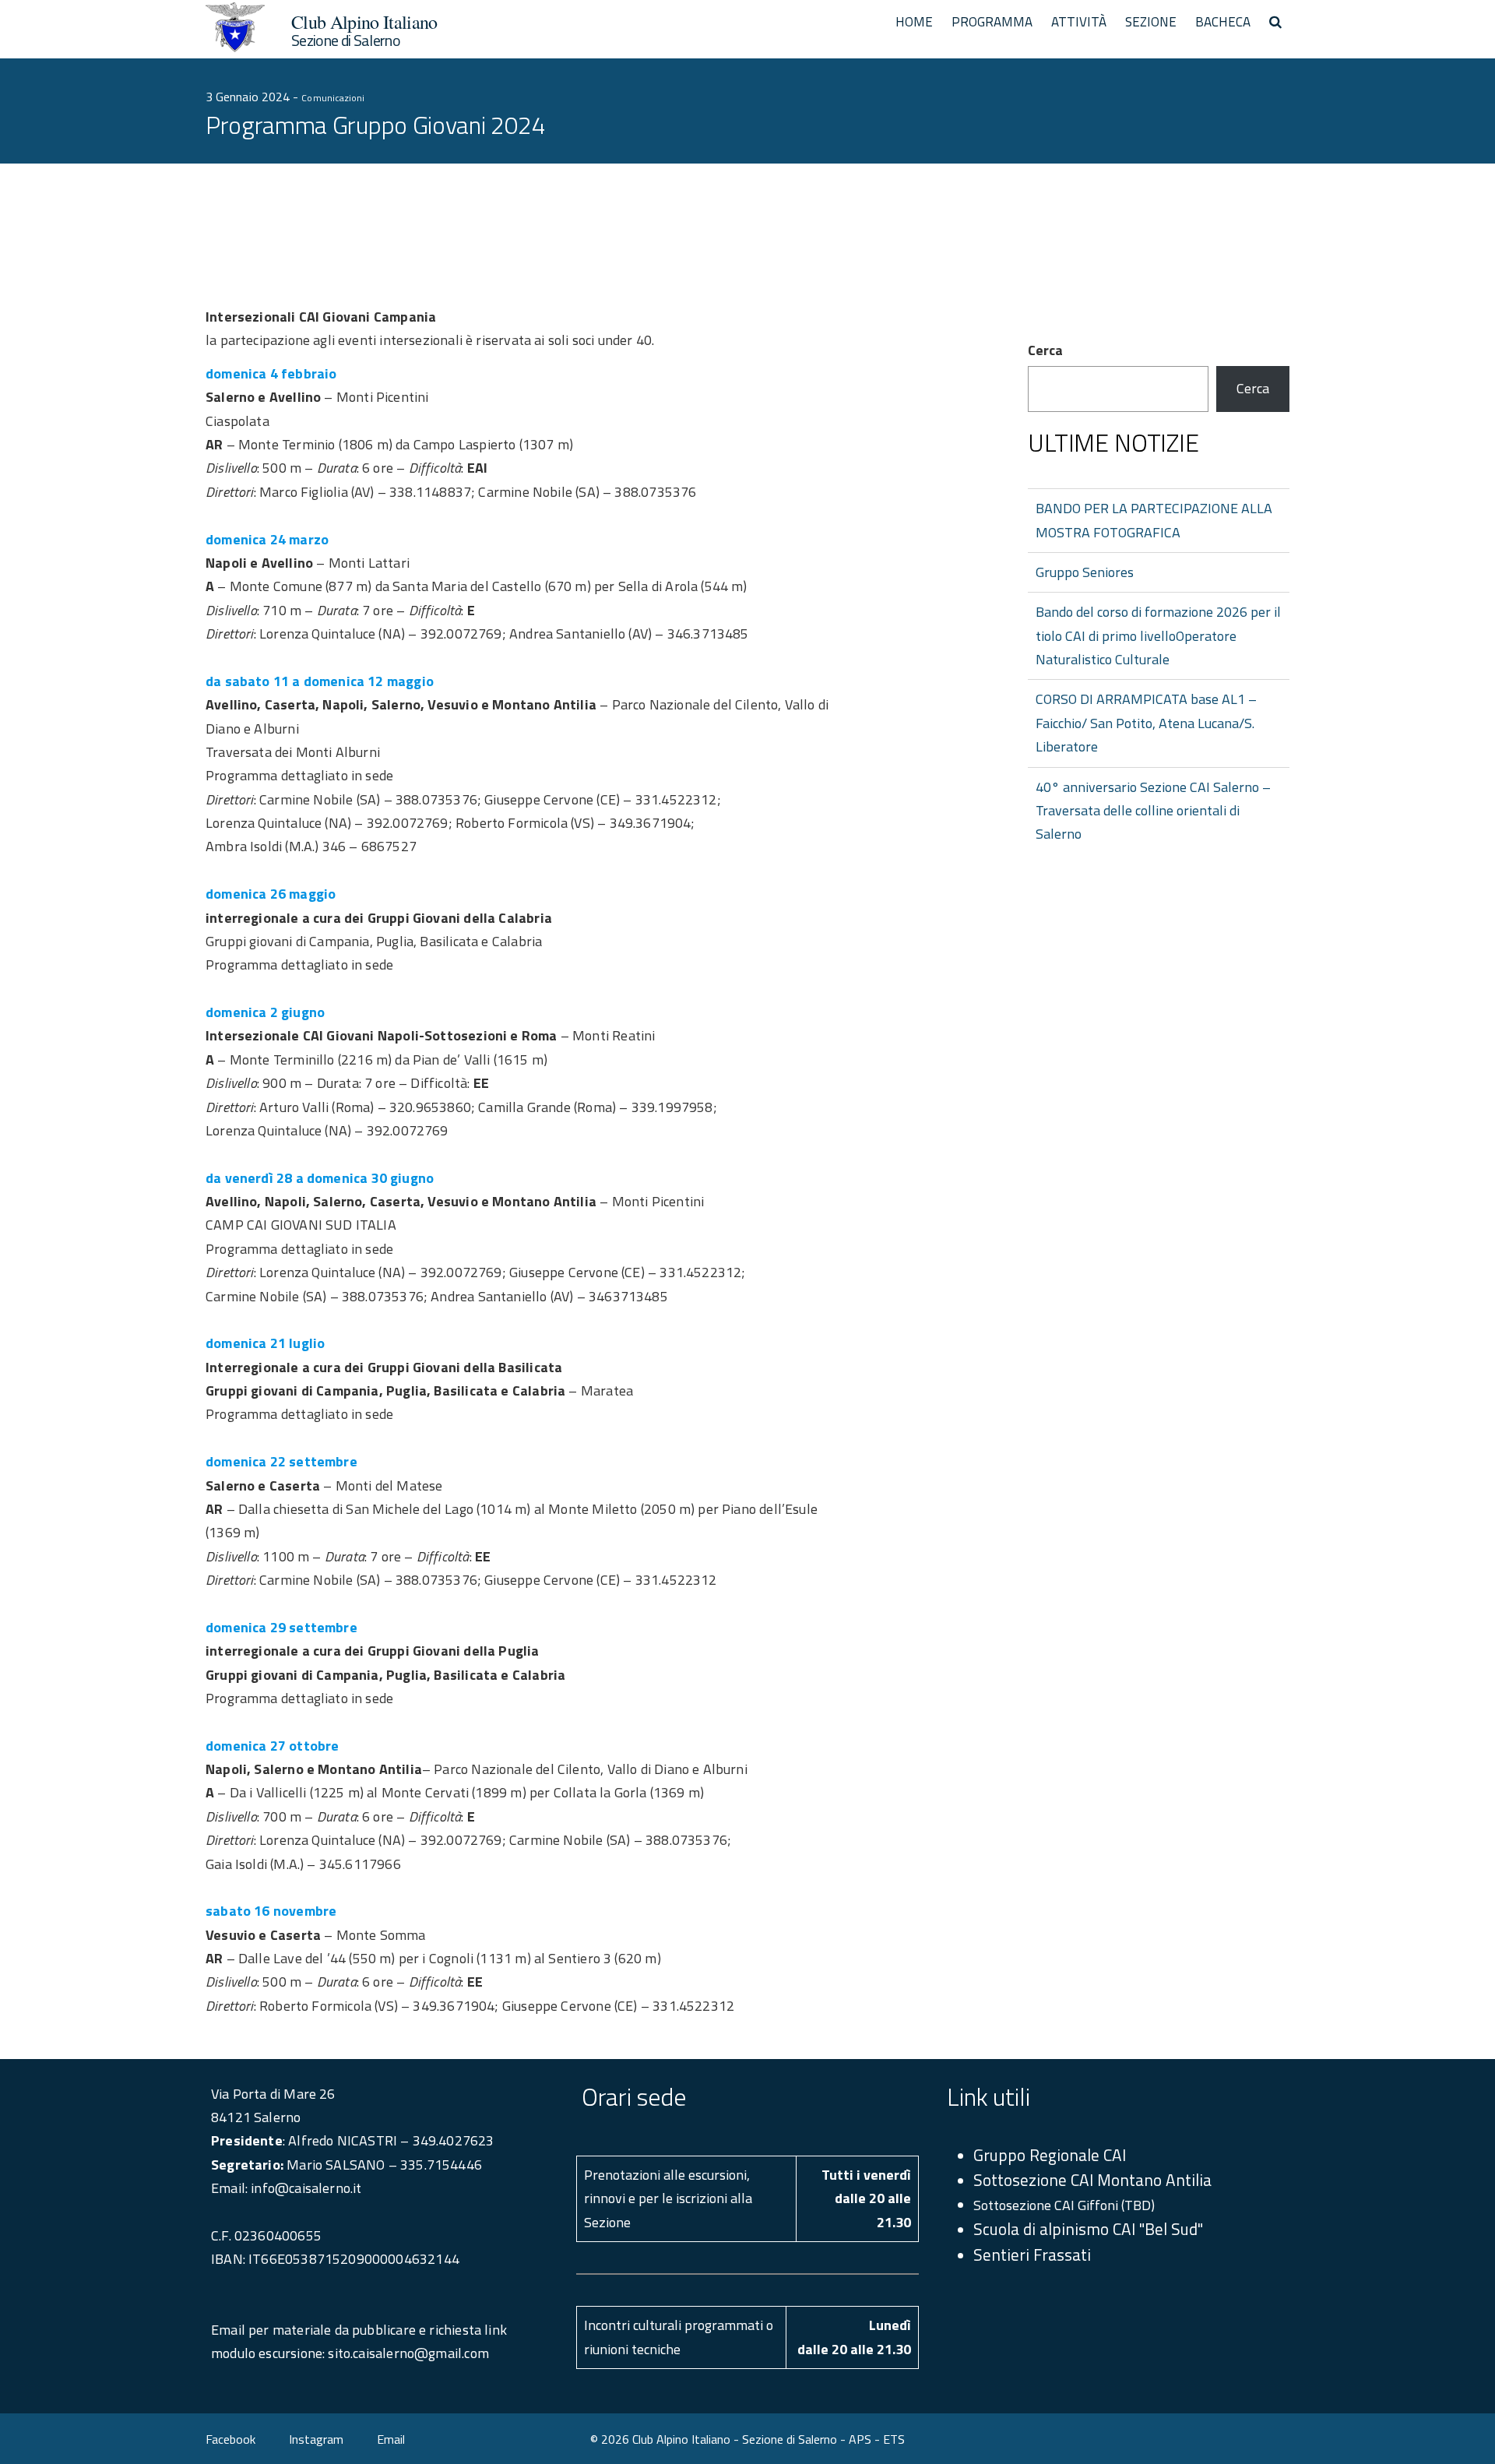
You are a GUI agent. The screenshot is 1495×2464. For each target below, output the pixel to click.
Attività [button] (1079, 22)
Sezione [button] (1151, 22)
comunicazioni (333, 98)
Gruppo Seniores (1085, 572)
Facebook (230, 2439)
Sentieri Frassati (1032, 2255)
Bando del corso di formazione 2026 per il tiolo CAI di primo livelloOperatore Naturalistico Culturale (1158, 635)
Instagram (316, 2439)
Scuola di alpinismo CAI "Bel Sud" (1088, 2229)
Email (391, 2439)
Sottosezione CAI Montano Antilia (1092, 2180)
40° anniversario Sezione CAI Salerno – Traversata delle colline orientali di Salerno (1153, 811)
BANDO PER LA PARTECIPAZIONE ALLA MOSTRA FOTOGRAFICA (1154, 520)
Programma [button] (992, 22)
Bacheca (1223, 22)
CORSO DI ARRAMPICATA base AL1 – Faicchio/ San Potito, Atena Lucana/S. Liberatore (1146, 723)
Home (914, 22)
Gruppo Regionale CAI (1050, 2155)
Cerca (1045, 350)
